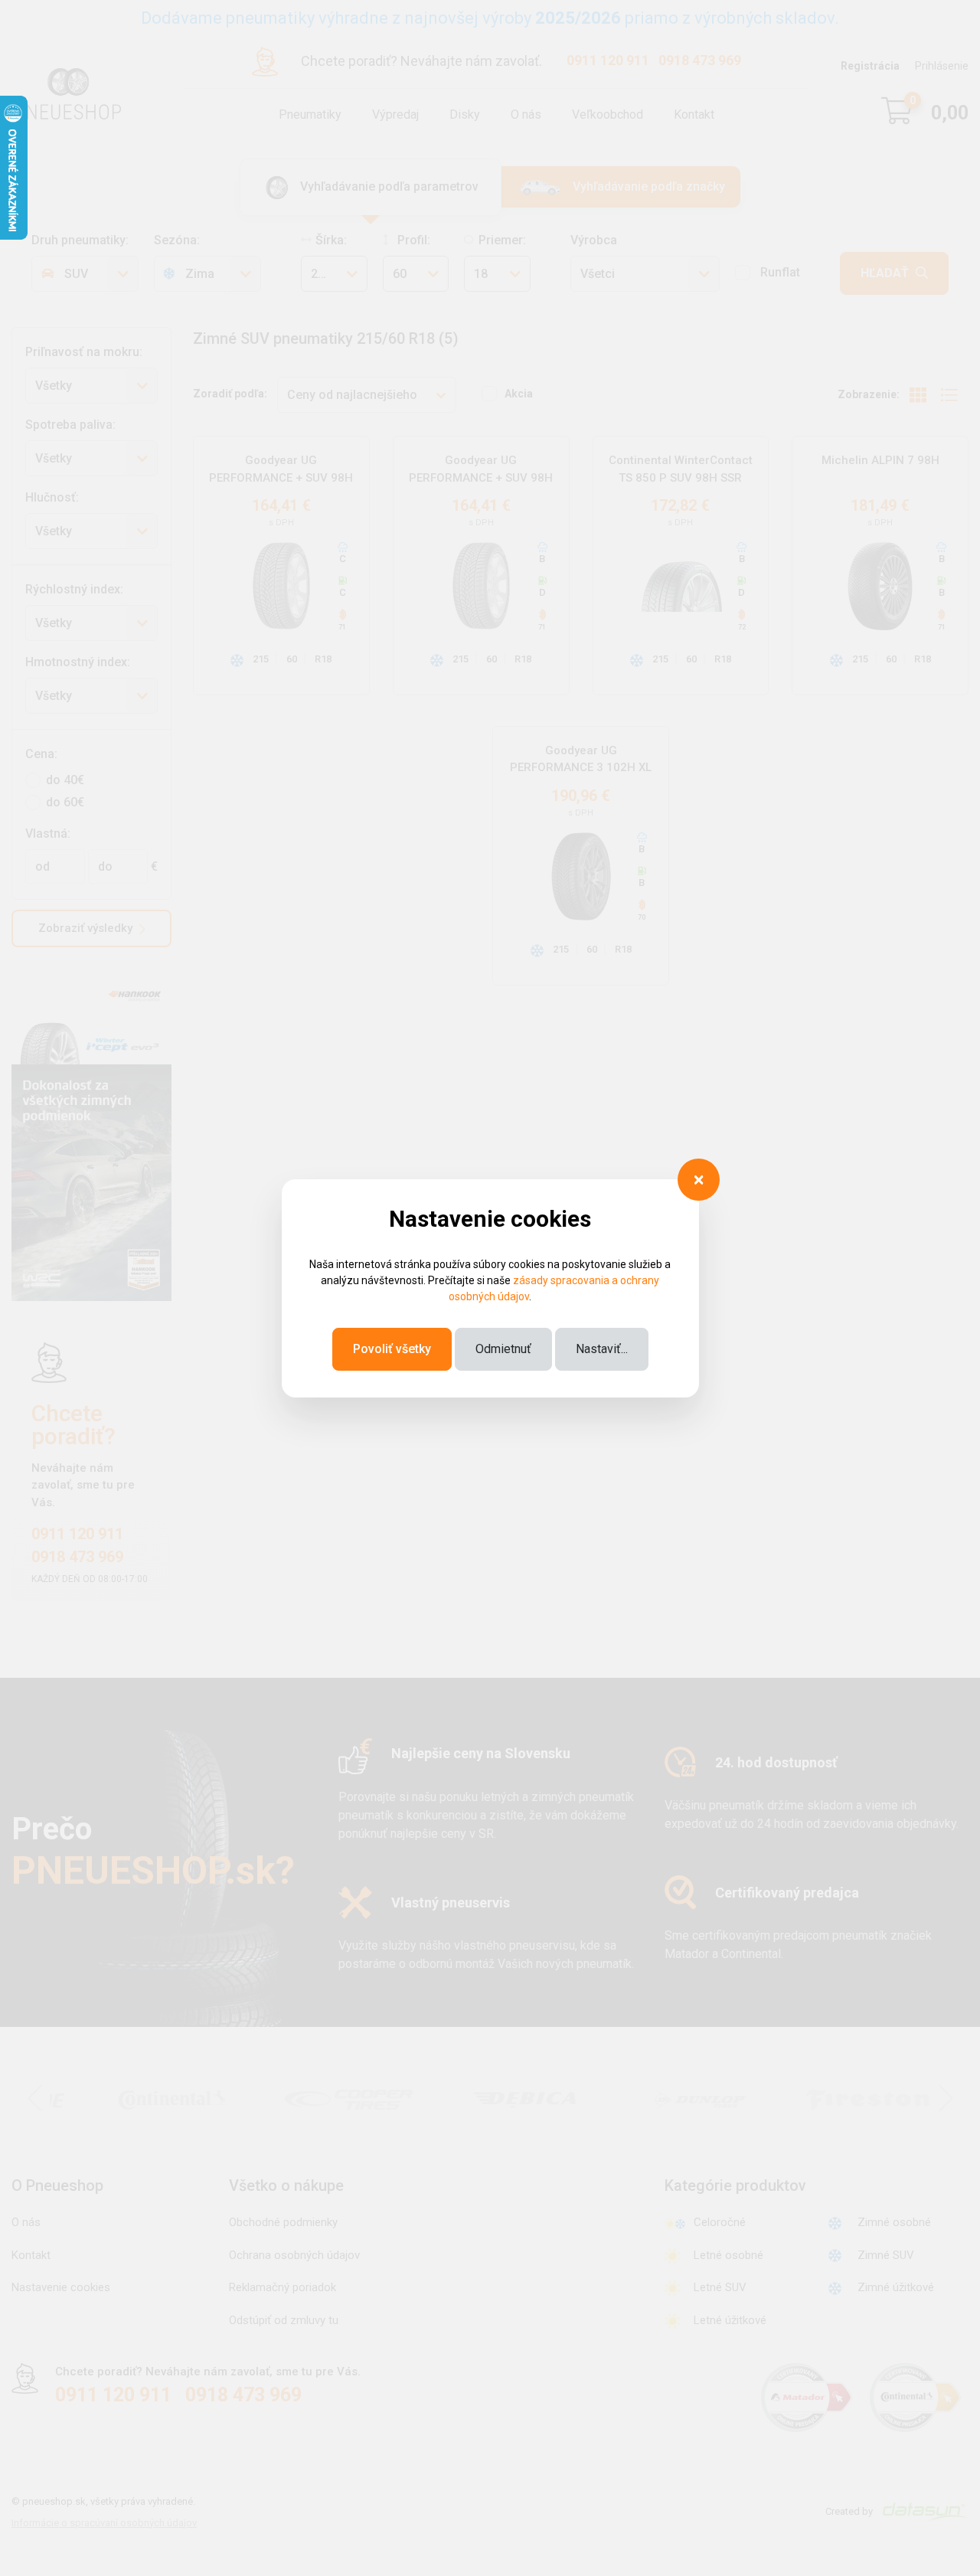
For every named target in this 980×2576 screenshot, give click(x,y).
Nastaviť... (602, 1349)
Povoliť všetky (392, 1349)
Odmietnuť (503, 1349)
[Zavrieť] (699, 1180)
